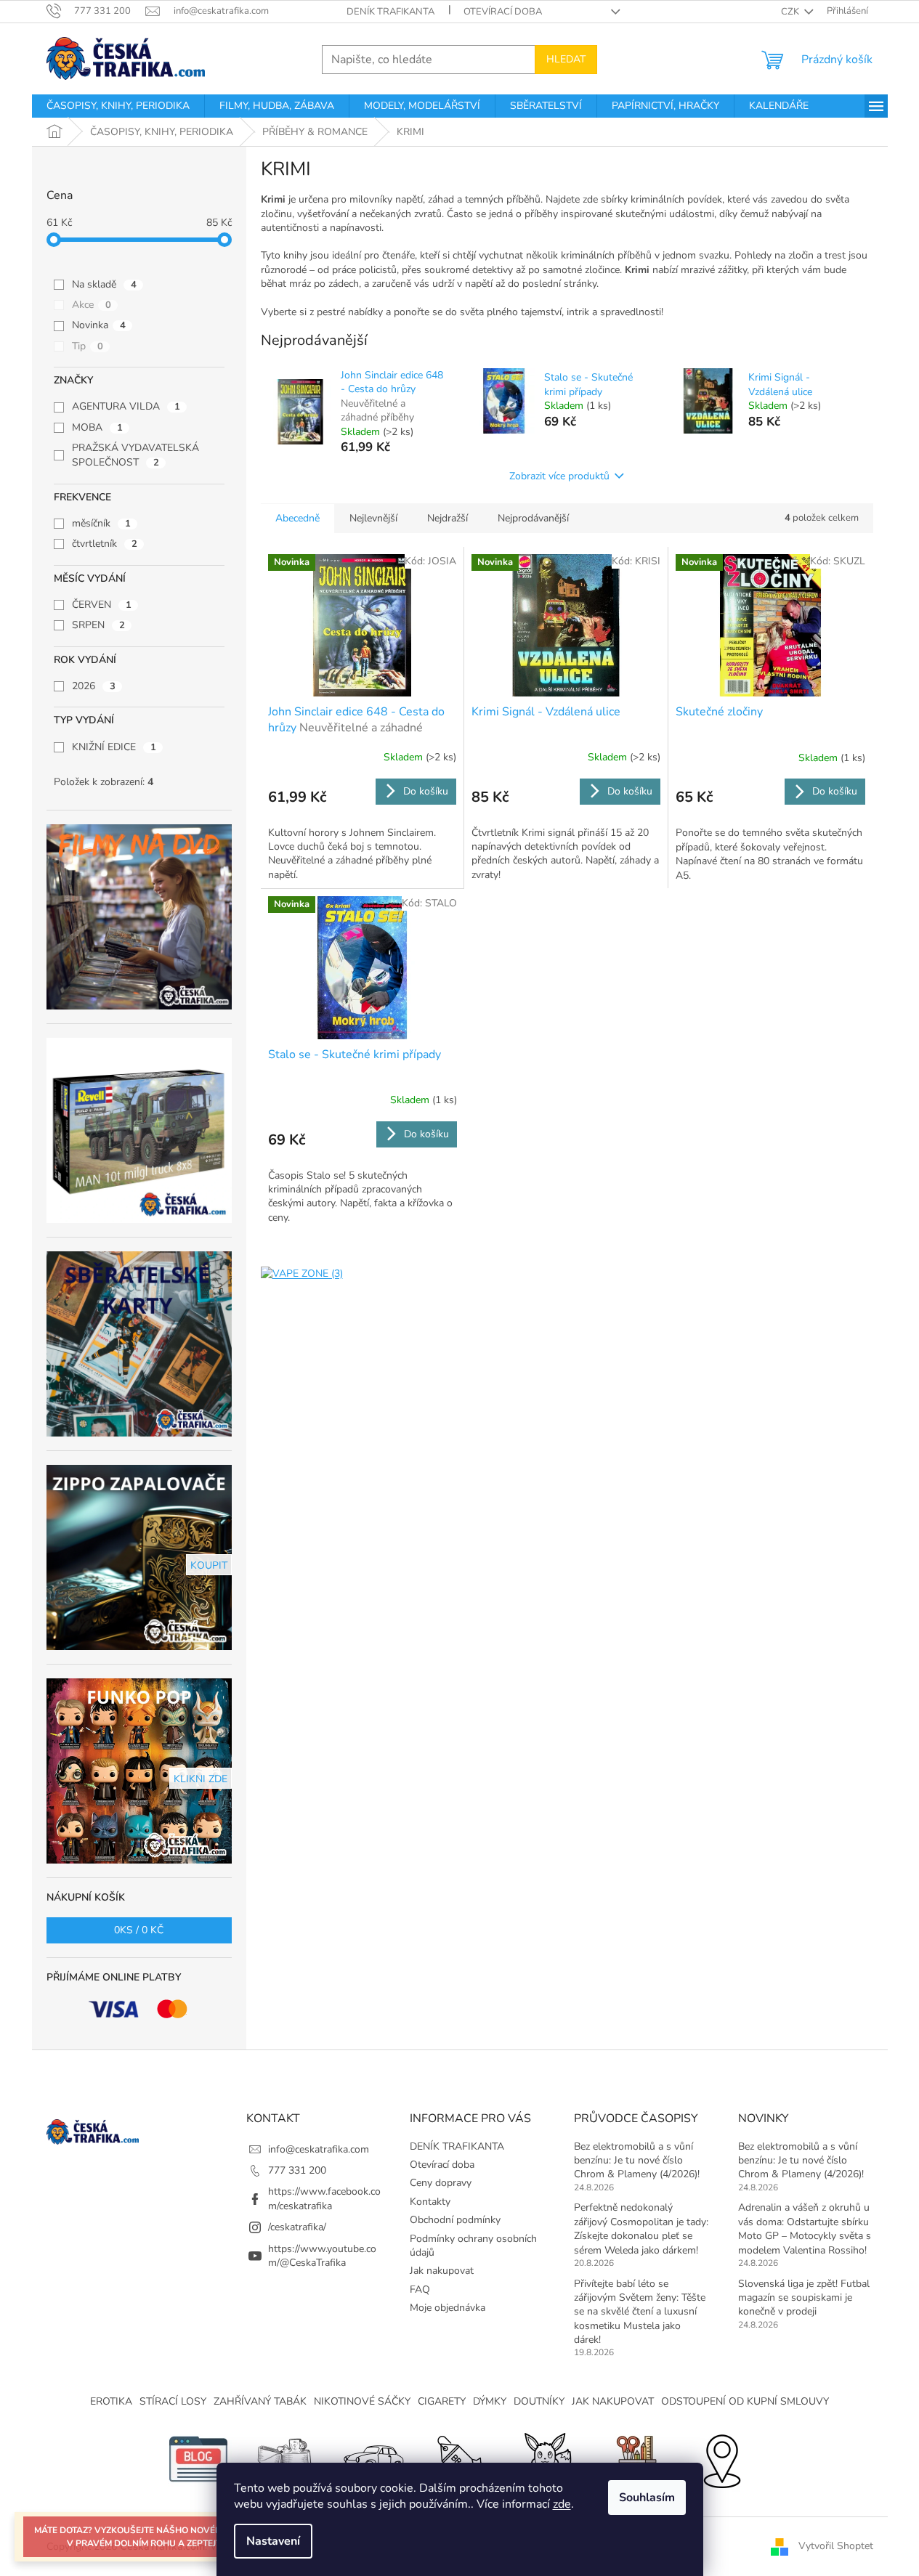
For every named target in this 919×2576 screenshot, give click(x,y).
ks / (139, 1930)
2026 (94, 686)
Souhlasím (647, 2498)
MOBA (97, 427)
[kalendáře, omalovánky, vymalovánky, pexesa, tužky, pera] (634, 2459)
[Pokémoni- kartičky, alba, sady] (547, 2459)
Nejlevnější (373, 518)
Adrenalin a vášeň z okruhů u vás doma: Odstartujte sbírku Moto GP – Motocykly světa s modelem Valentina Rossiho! (805, 2228)
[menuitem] (118, 106)
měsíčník (101, 523)
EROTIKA (111, 2401)
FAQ (420, 2289)
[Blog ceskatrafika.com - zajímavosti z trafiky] (198, 2459)
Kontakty (430, 2202)
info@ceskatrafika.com (319, 2149)
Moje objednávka (448, 2308)
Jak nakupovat (442, 2271)
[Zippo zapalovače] (286, 2459)
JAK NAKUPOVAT (613, 2401)
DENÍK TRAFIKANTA (390, 12)
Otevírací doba (503, 12)
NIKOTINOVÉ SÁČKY (362, 2401)
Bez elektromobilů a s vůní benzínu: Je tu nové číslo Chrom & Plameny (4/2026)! (637, 2161)
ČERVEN (102, 605)
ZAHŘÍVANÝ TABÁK (260, 2401)
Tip (88, 346)
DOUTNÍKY (539, 2401)
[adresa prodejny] (721, 2459)
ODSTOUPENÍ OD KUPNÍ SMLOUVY (745, 2401)
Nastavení (273, 2541)
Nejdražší (448, 518)
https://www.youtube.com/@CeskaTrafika (322, 2256)
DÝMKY (490, 2401)
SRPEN (98, 625)
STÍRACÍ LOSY (173, 2401)
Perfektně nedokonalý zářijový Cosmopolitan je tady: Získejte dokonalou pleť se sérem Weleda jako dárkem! (641, 2228)
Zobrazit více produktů (559, 476)
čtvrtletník (105, 544)
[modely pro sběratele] (373, 2459)
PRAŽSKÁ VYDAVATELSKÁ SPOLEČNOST (135, 455)
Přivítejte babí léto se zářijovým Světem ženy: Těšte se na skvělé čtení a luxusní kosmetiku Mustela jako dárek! (640, 2312)
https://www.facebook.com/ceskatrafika (324, 2198)
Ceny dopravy (441, 2183)
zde (562, 2504)
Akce (92, 305)
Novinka (99, 325)
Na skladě (104, 284)
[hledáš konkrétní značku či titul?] (460, 2459)
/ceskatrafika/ (297, 2227)
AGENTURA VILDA (126, 406)
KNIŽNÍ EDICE (114, 747)
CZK (791, 12)
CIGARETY (442, 2401)
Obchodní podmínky (455, 2220)
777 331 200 (297, 2170)
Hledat (566, 59)
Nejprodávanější (533, 518)
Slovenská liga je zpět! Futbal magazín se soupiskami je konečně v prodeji (804, 2298)
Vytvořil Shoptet (836, 2546)
